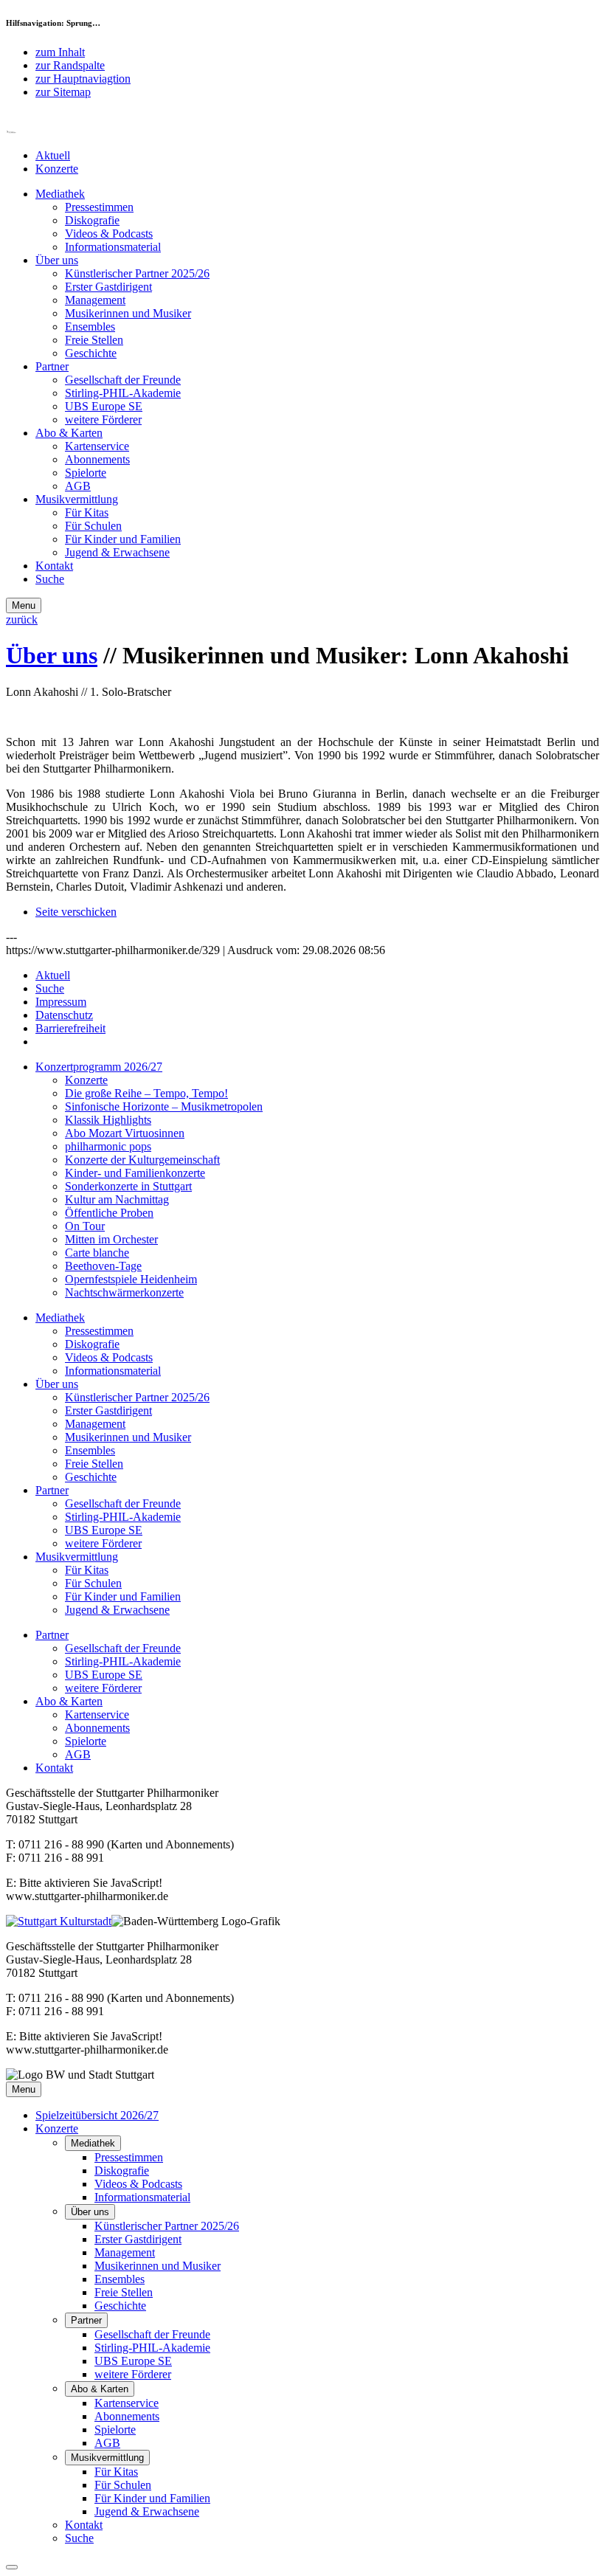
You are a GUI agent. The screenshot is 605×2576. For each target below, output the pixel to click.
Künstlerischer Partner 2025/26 (137, 273)
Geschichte (91, 353)
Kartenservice (97, 446)
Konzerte (57, 169)
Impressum (61, 1002)
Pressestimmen (99, 207)
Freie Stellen (94, 340)
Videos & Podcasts (109, 234)
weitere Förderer (103, 419)
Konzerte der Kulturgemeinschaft (142, 1160)
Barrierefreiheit (70, 1028)
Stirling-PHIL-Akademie (123, 393)
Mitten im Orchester (111, 1239)
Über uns (57, 260)
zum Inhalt (60, 52)
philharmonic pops (108, 1146)
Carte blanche (97, 1253)
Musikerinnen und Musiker (128, 313)
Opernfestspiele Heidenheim (131, 1279)
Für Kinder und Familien (123, 539)
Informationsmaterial (113, 247)
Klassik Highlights (108, 1120)
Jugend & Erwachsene (117, 552)
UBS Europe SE (104, 406)
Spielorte (86, 473)
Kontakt (54, 566)
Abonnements (97, 459)
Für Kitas (87, 512)
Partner (52, 366)
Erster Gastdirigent (108, 287)
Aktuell (53, 155)
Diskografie (92, 220)
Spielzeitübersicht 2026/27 (97, 2115)
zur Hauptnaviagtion (83, 79)
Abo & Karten (69, 433)
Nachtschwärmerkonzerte (124, 1292)
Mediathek (60, 194)
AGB (78, 486)
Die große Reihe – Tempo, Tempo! (146, 1093)
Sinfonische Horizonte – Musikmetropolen (164, 1106)
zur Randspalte (70, 65)
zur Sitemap (63, 92)
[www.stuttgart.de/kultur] (59, 1921)
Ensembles (90, 327)
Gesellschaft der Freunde (123, 380)
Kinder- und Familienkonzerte (135, 1173)
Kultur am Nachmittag (117, 1199)
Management (95, 300)
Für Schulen (93, 526)
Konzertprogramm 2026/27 (99, 1067)
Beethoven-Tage (103, 1266)
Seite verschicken (76, 912)
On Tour (85, 1226)
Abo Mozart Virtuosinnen (125, 1133)
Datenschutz (64, 1015)
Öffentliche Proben (109, 1213)
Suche (50, 579)
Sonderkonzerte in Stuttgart (128, 1186)
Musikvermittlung (77, 499)
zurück (22, 619)
